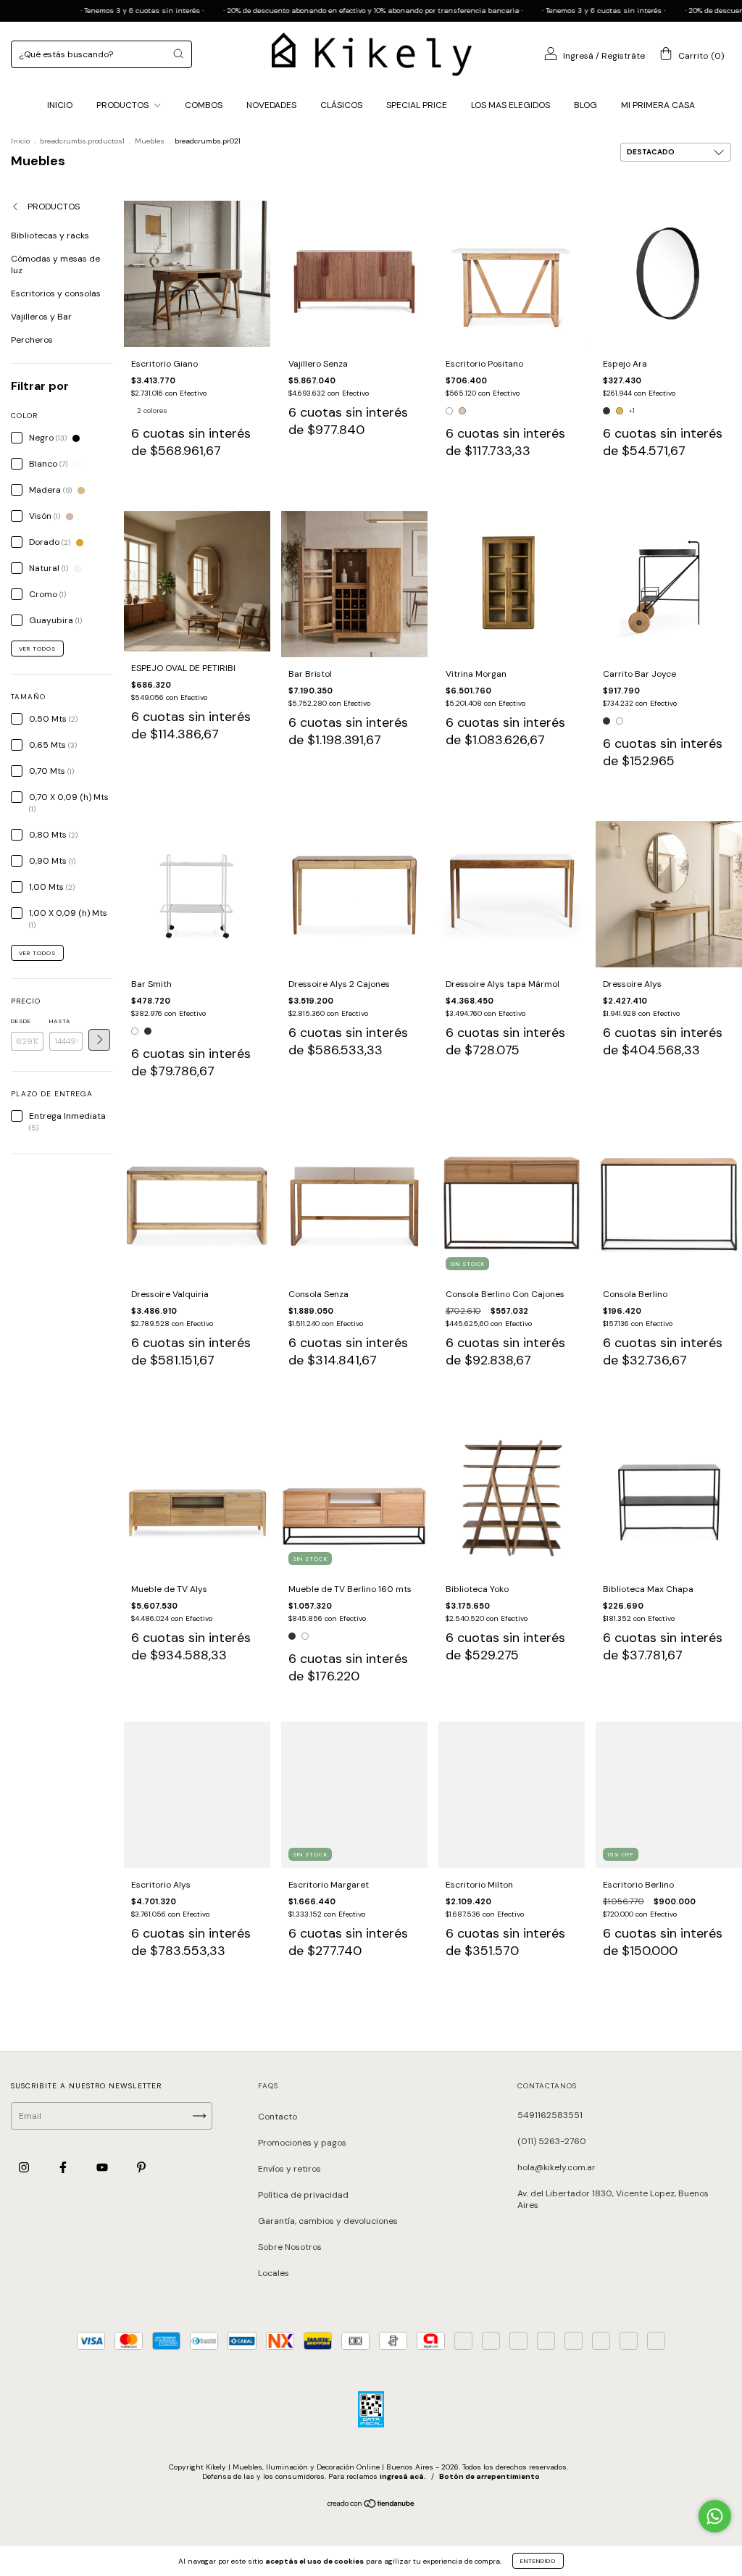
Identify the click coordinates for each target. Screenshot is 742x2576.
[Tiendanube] (371, 2506)
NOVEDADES (271, 105)
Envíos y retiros (289, 2169)
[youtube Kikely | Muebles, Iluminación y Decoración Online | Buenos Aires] (103, 2168)
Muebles (150, 141)
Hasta (60, 1021)
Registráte (623, 56)
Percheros (32, 340)
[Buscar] (178, 54)
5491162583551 (550, 2115)
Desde (21, 1021)
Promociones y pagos (302, 2143)
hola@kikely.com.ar (556, 2167)
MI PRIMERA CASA (658, 105)
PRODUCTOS (124, 105)
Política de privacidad (303, 2195)
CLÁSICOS (341, 105)
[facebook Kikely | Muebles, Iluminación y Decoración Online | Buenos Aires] (64, 2168)
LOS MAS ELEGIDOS (510, 105)
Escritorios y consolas (56, 293)
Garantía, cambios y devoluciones (328, 2221)
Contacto (278, 2117)
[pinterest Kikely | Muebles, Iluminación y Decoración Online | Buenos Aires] (141, 2168)
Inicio (20, 141)
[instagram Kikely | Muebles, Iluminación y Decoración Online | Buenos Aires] (25, 2168)
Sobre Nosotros (290, 2247)
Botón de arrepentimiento (489, 2476)
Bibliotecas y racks (50, 235)
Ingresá (578, 56)
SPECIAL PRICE (417, 105)
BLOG (585, 105)
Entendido (538, 2561)
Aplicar (99, 1040)
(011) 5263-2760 (552, 2141)
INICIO (60, 105)
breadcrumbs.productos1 (82, 141)
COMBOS (204, 105)
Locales (274, 2273)
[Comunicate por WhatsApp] (715, 2516)
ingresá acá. (403, 2476)
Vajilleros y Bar (41, 317)
